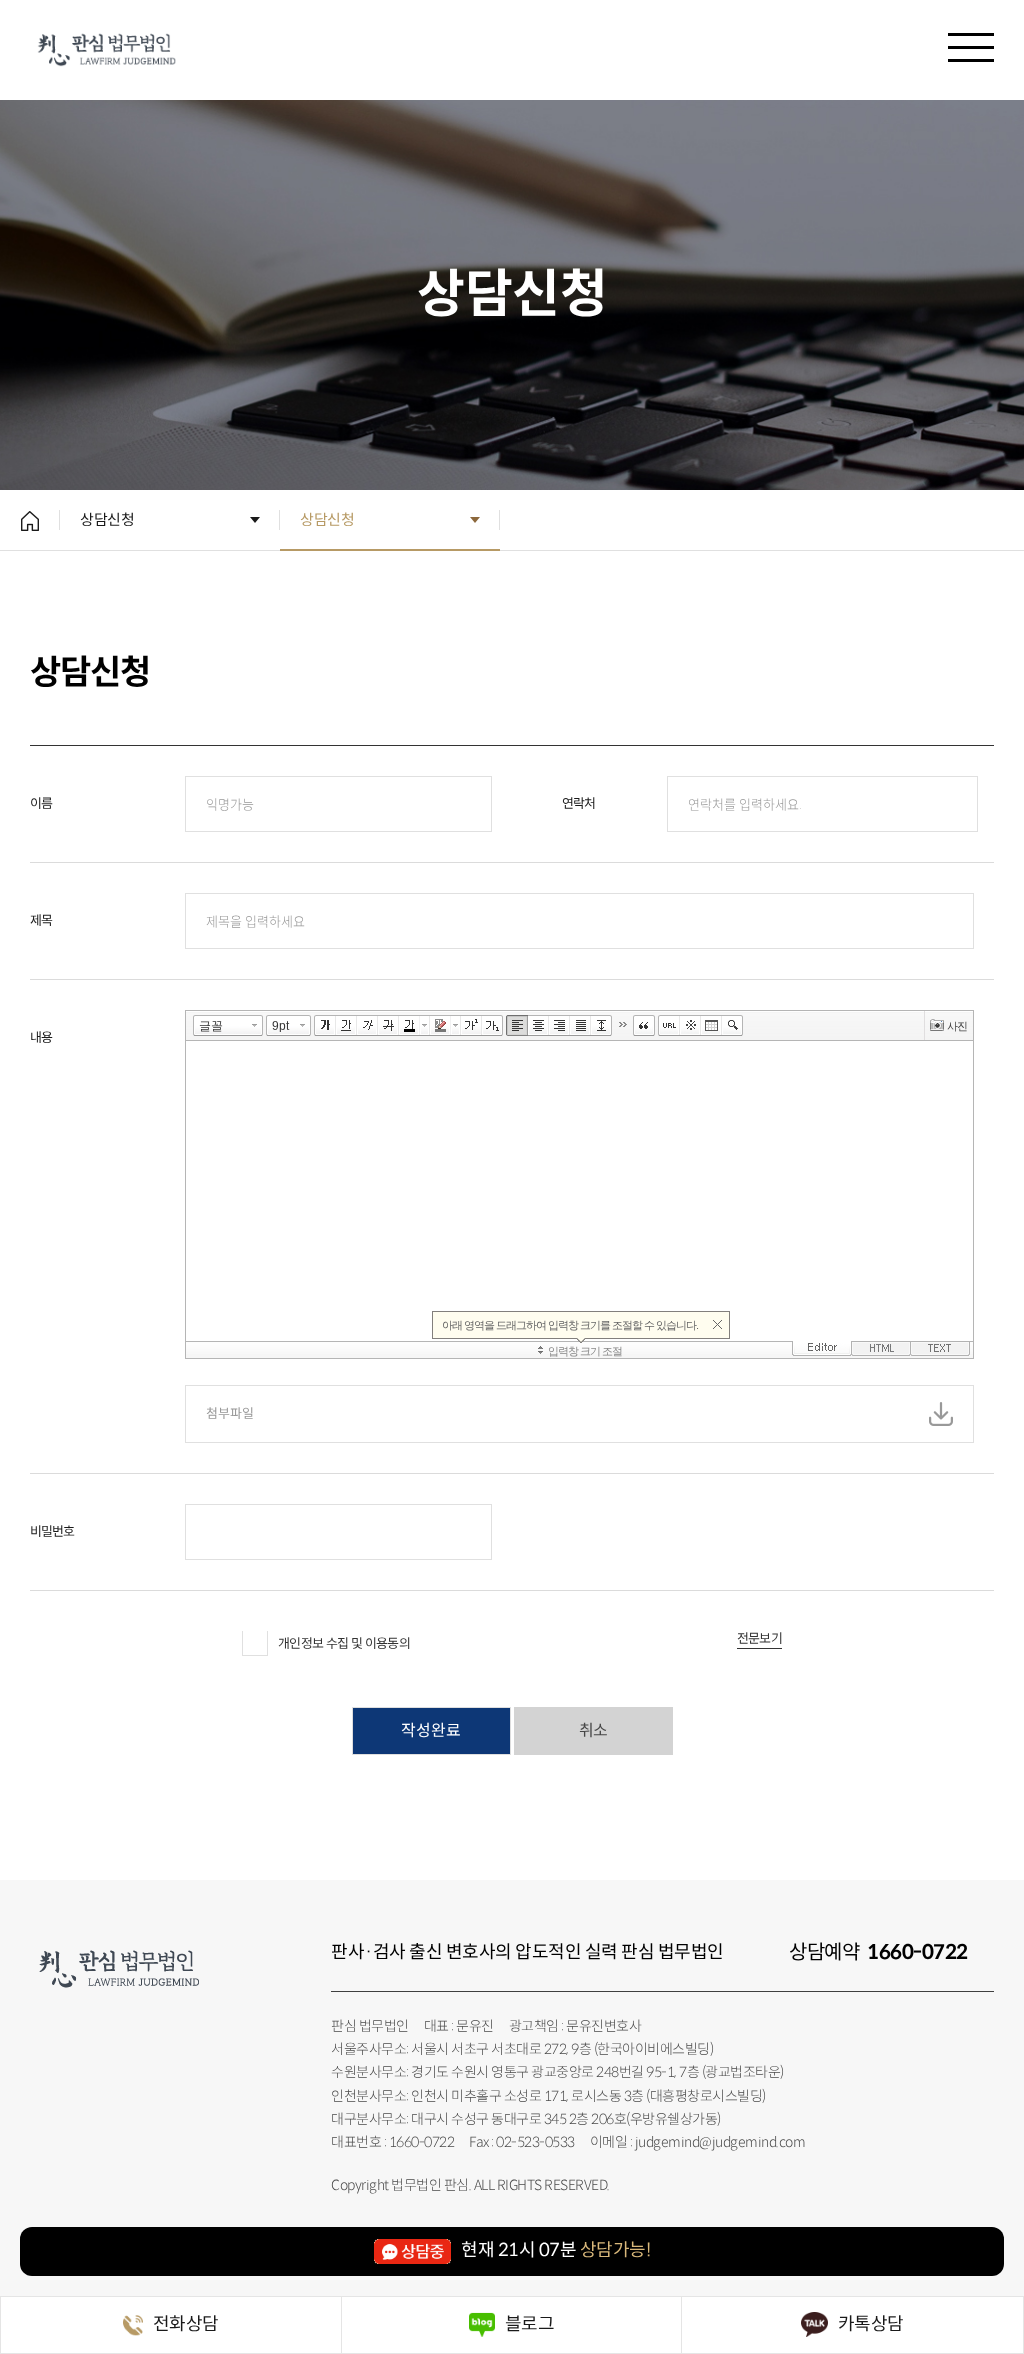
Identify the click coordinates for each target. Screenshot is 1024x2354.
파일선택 (941, 1414)
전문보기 (759, 1639)
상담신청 (107, 519)
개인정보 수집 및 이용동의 (344, 1643)
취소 (593, 1730)
